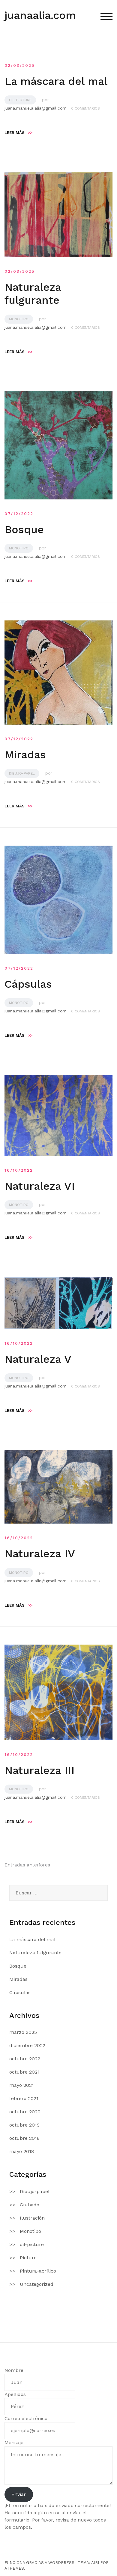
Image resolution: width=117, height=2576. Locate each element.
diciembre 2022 (27, 2045)
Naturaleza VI (40, 1186)
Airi (95, 2563)
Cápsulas (28, 984)
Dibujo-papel (22, 773)
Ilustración (32, 2218)
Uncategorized (37, 2284)
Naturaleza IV (40, 1554)
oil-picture (20, 100)
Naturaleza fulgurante (33, 294)
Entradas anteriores (27, 1865)
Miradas (25, 755)
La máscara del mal (56, 81)
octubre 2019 (24, 2125)
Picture (28, 2258)
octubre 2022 (25, 2059)
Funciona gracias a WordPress (39, 2563)
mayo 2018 (22, 2151)
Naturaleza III (39, 1770)
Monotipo (19, 319)
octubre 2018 (24, 2138)
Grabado (30, 2205)
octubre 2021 (24, 2072)
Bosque (24, 530)
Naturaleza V (38, 1359)
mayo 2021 (22, 2085)
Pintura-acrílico (38, 2271)
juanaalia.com (40, 15)
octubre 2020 (25, 2112)
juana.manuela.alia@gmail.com (36, 108)
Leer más (18, 133)
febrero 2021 (24, 2098)
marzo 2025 (23, 2032)
